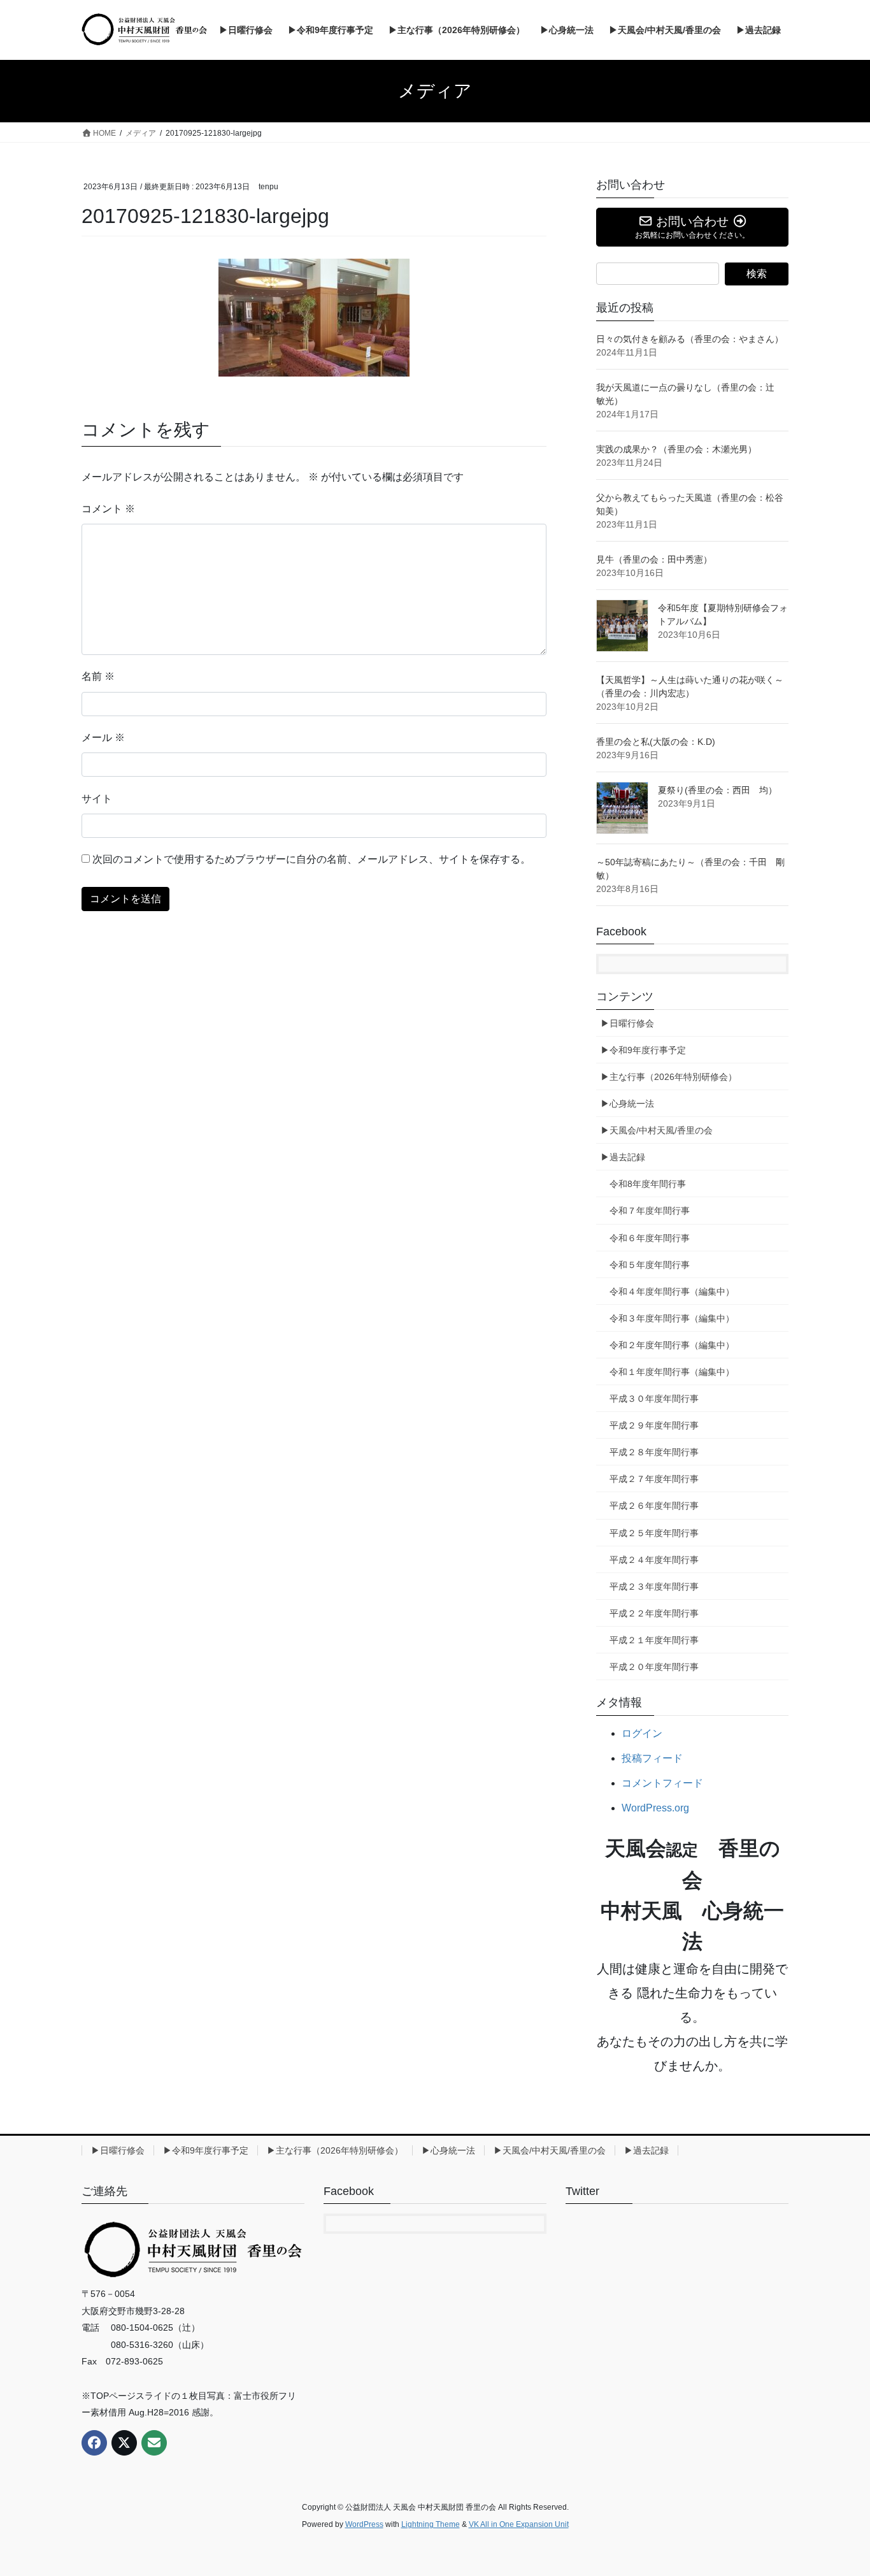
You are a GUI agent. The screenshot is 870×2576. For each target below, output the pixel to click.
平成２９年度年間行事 (654, 1425)
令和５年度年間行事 (650, 1265)
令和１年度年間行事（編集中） (672, 1372)
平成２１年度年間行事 (654, 1640)
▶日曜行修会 (627, 1023)
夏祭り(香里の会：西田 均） (717, 790)
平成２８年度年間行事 (654, 1452)
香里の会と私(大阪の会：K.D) (656, 742)
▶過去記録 (623, 1157)
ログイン (642, 1733)
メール (103, 738)
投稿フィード (652, 1758)
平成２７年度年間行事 (654, 1479)
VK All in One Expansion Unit (519, 2524)
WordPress (364, 2524)
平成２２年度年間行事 (654, 1613)
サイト (97, 799)
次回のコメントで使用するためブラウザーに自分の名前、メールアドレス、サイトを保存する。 (311, 859)
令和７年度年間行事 (650, 1211)
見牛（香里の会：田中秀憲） (654, 559)
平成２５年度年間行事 (654, 1533)
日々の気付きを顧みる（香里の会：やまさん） (690, 339)
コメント (108, 509)
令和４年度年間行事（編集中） (672, 1292)
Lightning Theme (431, 2524)
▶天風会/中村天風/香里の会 (657, 1130)
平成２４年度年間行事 (654, 1560)
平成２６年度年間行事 (654, 1506)
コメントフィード (662, 1783)
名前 (98, 676)
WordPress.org (655, 1808)
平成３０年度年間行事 (654, 1399)
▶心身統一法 (627, 1104)
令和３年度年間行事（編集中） (672, 1318)
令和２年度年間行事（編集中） (672, 1345)
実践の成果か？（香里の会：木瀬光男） (676, 449)
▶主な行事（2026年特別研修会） (669, 1077)
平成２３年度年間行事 (654, 1587)
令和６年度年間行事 (650, 1238)
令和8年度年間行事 (648, 1184)
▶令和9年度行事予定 (643, 1050)
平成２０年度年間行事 (654, 1667)
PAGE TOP (838, 2488)
